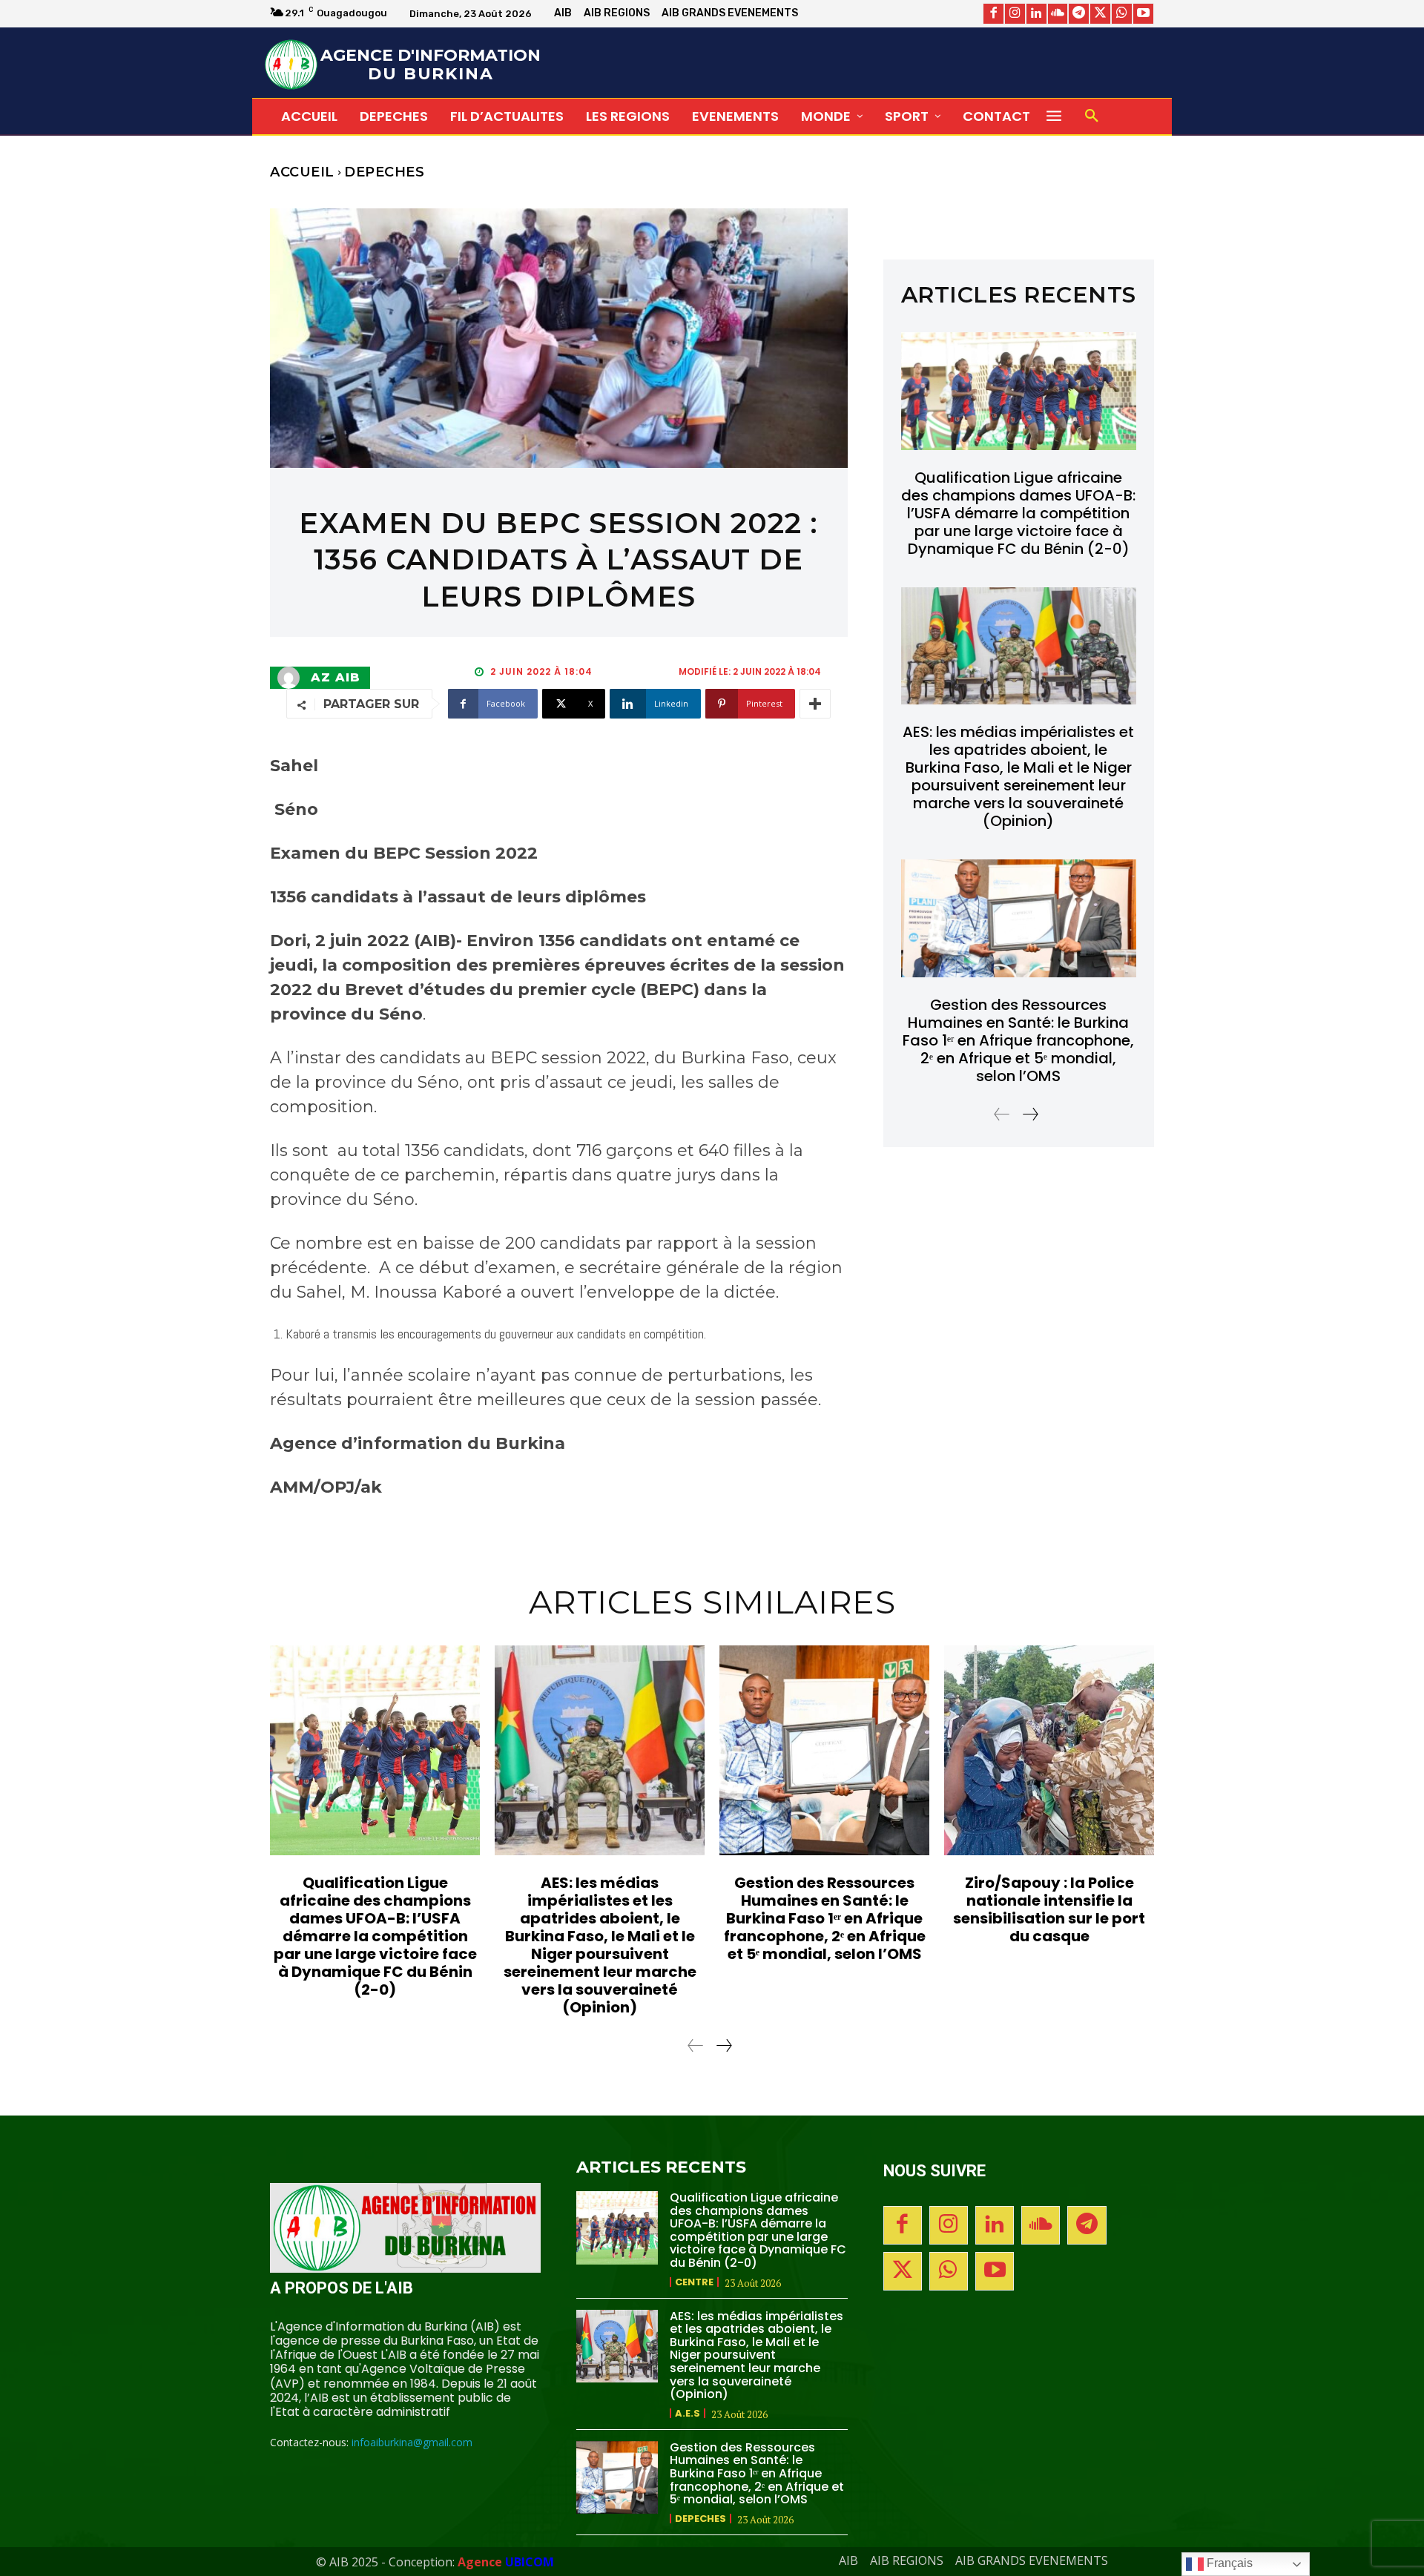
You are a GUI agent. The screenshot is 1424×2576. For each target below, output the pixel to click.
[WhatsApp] (1122, 14)
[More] (815, 704)
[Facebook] (993, 14)
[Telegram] (1079, 14)
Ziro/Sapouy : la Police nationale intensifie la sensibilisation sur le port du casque (1049, 1909)
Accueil (302, 172)
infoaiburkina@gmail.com (412, 2442)
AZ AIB (336, 678)
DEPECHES (384, 172)
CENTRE (694, 2282)
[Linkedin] (1036, 14)
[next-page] (1030, 1114)
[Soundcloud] (1058, 14)
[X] (1100, 14)
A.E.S (688, 2413)
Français (1228, 2563)
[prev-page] (1002, 1114)
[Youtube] (1143, 14)
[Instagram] (1015, 14)
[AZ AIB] (292, 678)
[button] (1092, 116)
